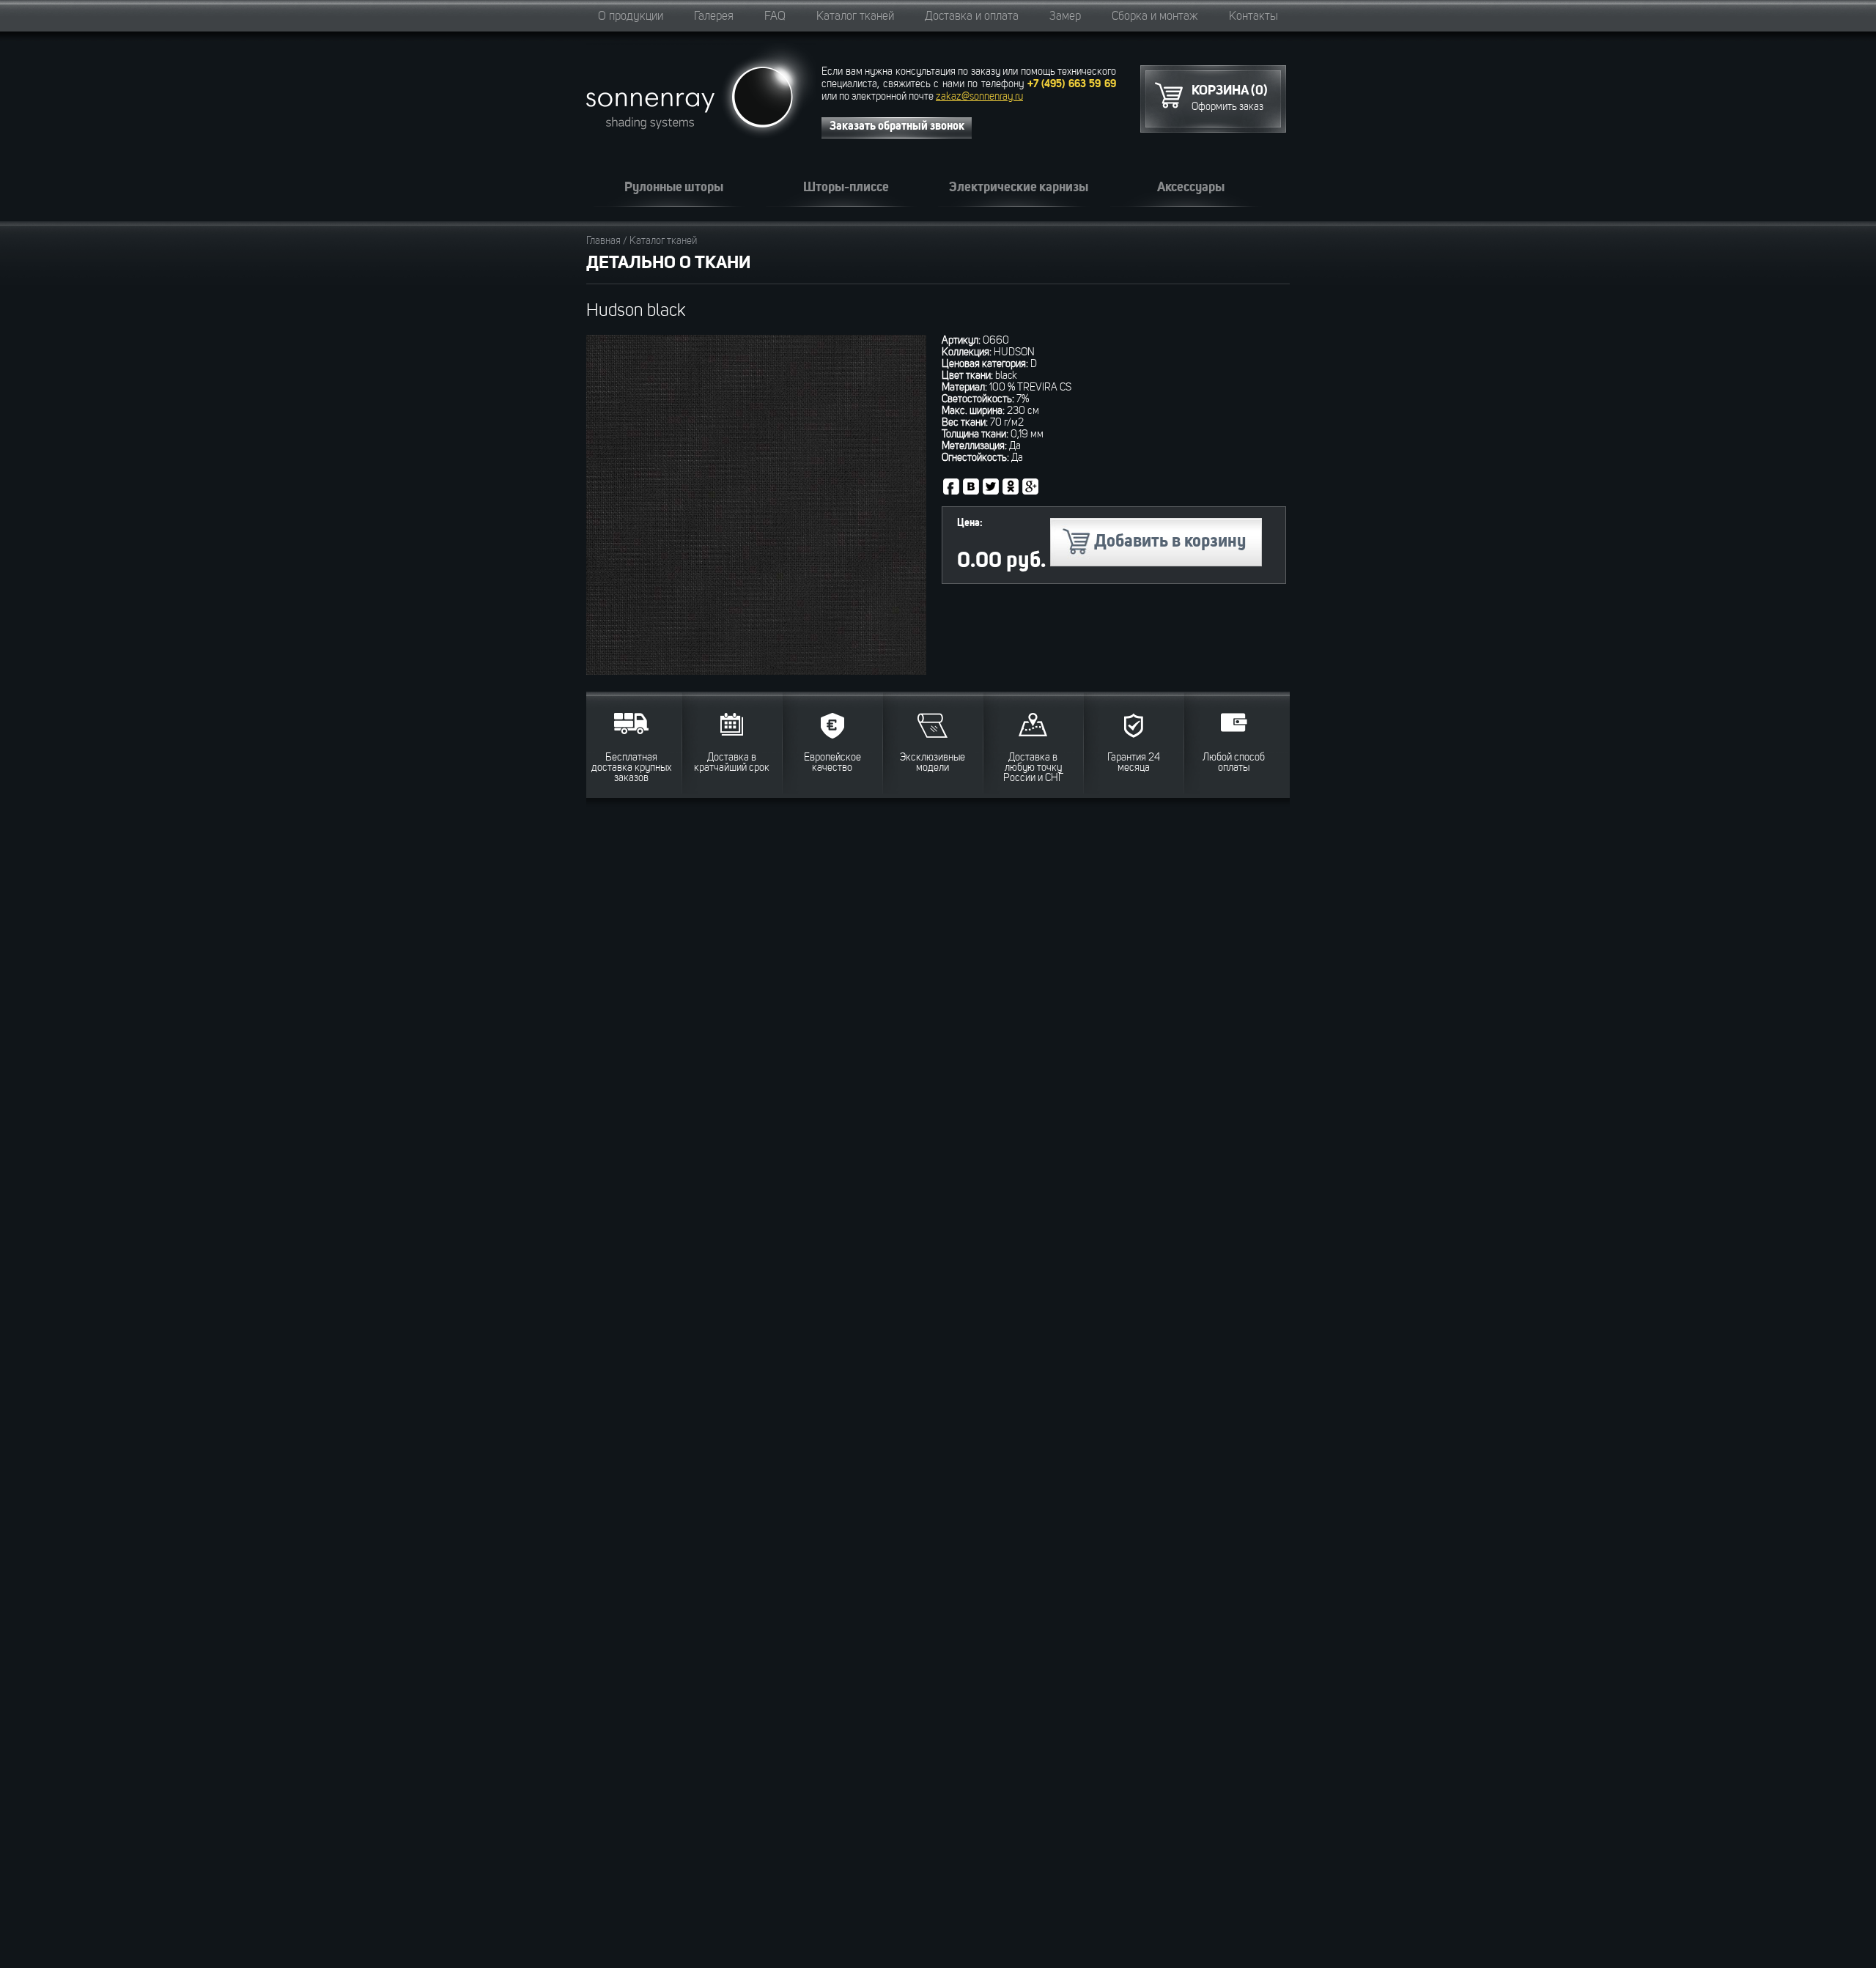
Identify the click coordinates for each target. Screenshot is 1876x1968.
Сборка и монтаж (1155, 17)
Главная (603, 241)
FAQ (775, 17)
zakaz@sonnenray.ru (979, 97)
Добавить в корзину (1170, 542)
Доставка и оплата (972, 17)
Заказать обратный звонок (897, 127)
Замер (1065, 17)
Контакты (1253, 17)
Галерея (714, 17)
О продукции (631, 17)
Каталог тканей (855, 17)
